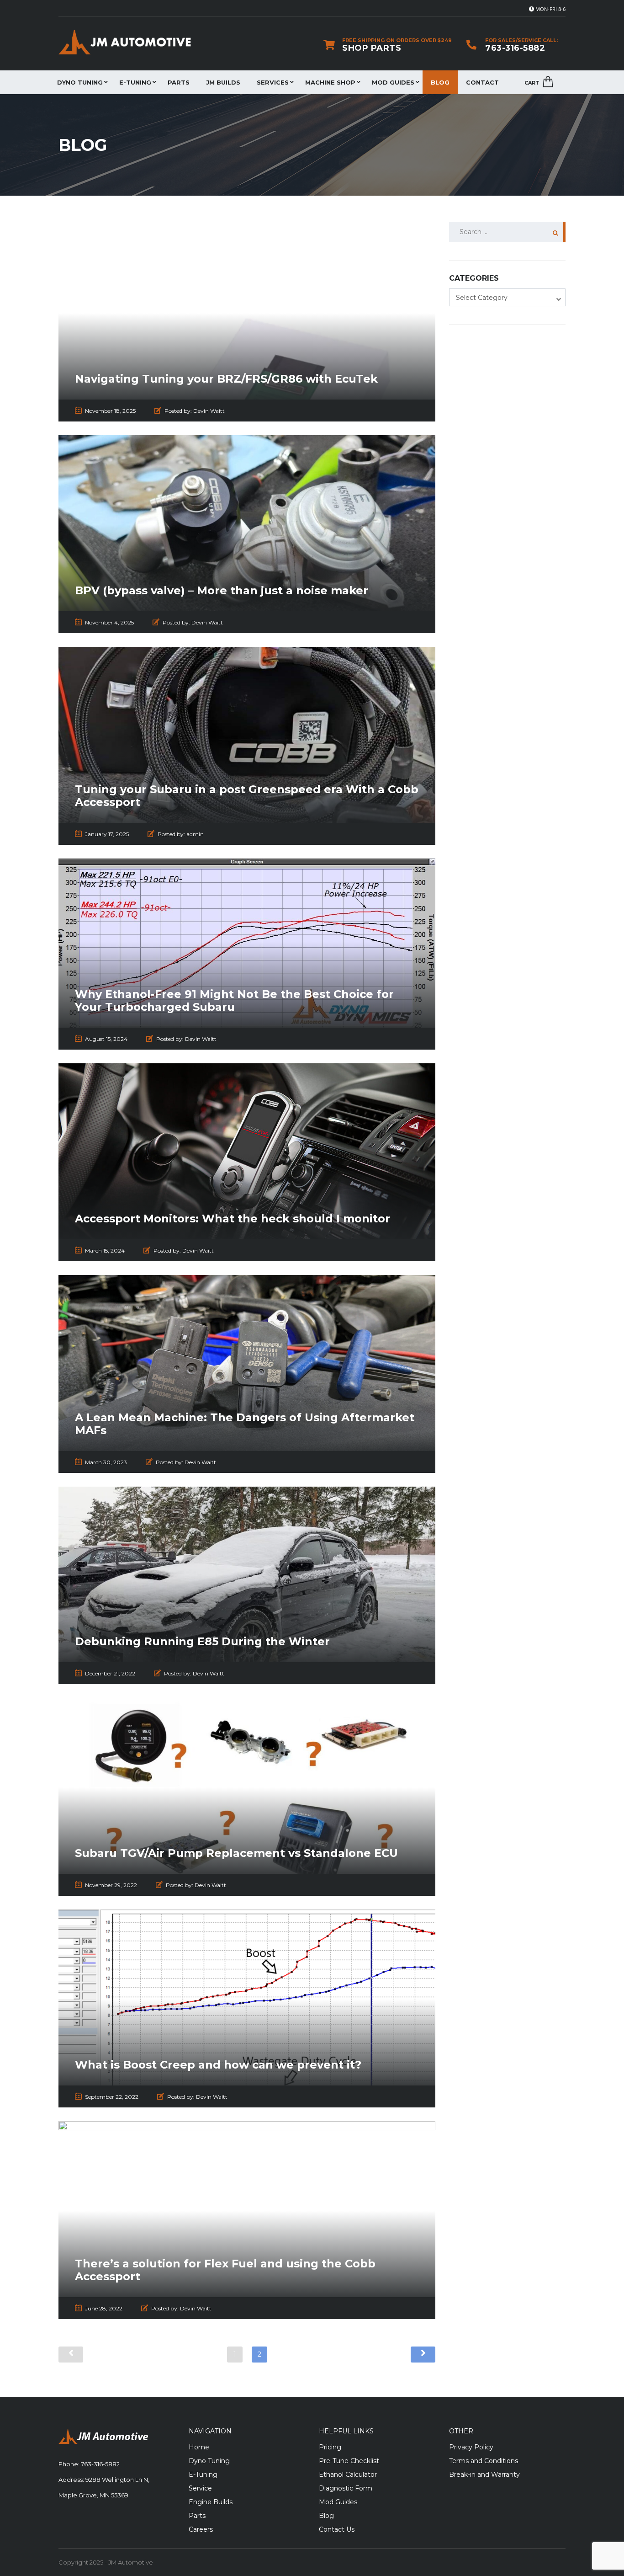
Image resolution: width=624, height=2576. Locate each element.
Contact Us (337, 2529)
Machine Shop (330, 82)
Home (199, 2447)
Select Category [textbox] (482, 298)
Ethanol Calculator (348, 2475)
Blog (440, 82)
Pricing (330, 2447)
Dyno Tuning (80, 82)
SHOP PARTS (372, 48)
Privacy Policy (471, 2447)
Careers (201, 2529)
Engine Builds (211, 2502)
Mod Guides (393, 82)
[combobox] (507, 297)
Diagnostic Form (346, 2488)
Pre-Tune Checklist (349, 2461)
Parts (179, 82)
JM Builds (223, 82)
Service (200, 2488)
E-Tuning (135, 82)
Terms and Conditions (484, 2461)
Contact (482, 82)
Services (273, 82)
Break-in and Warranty (484, 2475)
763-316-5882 (515, 48)
